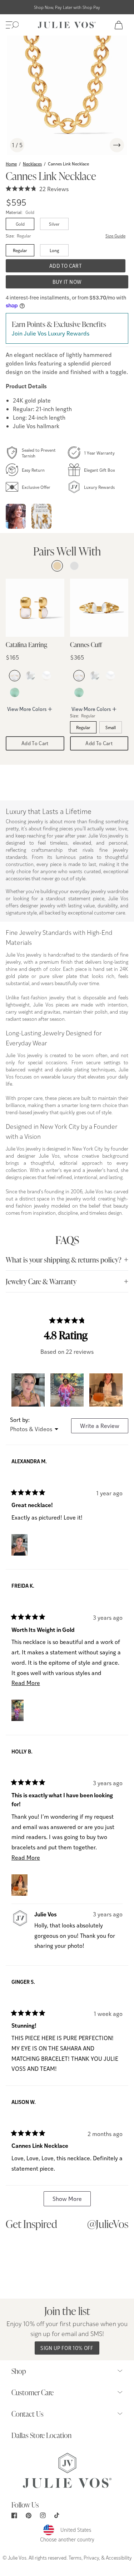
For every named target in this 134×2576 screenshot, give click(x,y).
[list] (67, 95)
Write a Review (104, 1427)
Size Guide (115, 236)
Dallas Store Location (41, 2435)
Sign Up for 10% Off (67, 2348)
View (37, 2262)
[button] (12, 25)
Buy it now (67, 282)
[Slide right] (117, 145)
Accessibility (119, 2557)
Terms (75, 2557)
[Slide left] (100, 145)
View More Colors (27, 709)
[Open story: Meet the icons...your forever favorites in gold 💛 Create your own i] (41, 516)
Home (11, 164)
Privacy (91, 2557)
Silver (54, 224)
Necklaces (32, 164)
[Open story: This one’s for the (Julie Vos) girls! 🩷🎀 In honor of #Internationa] (16, 516)
